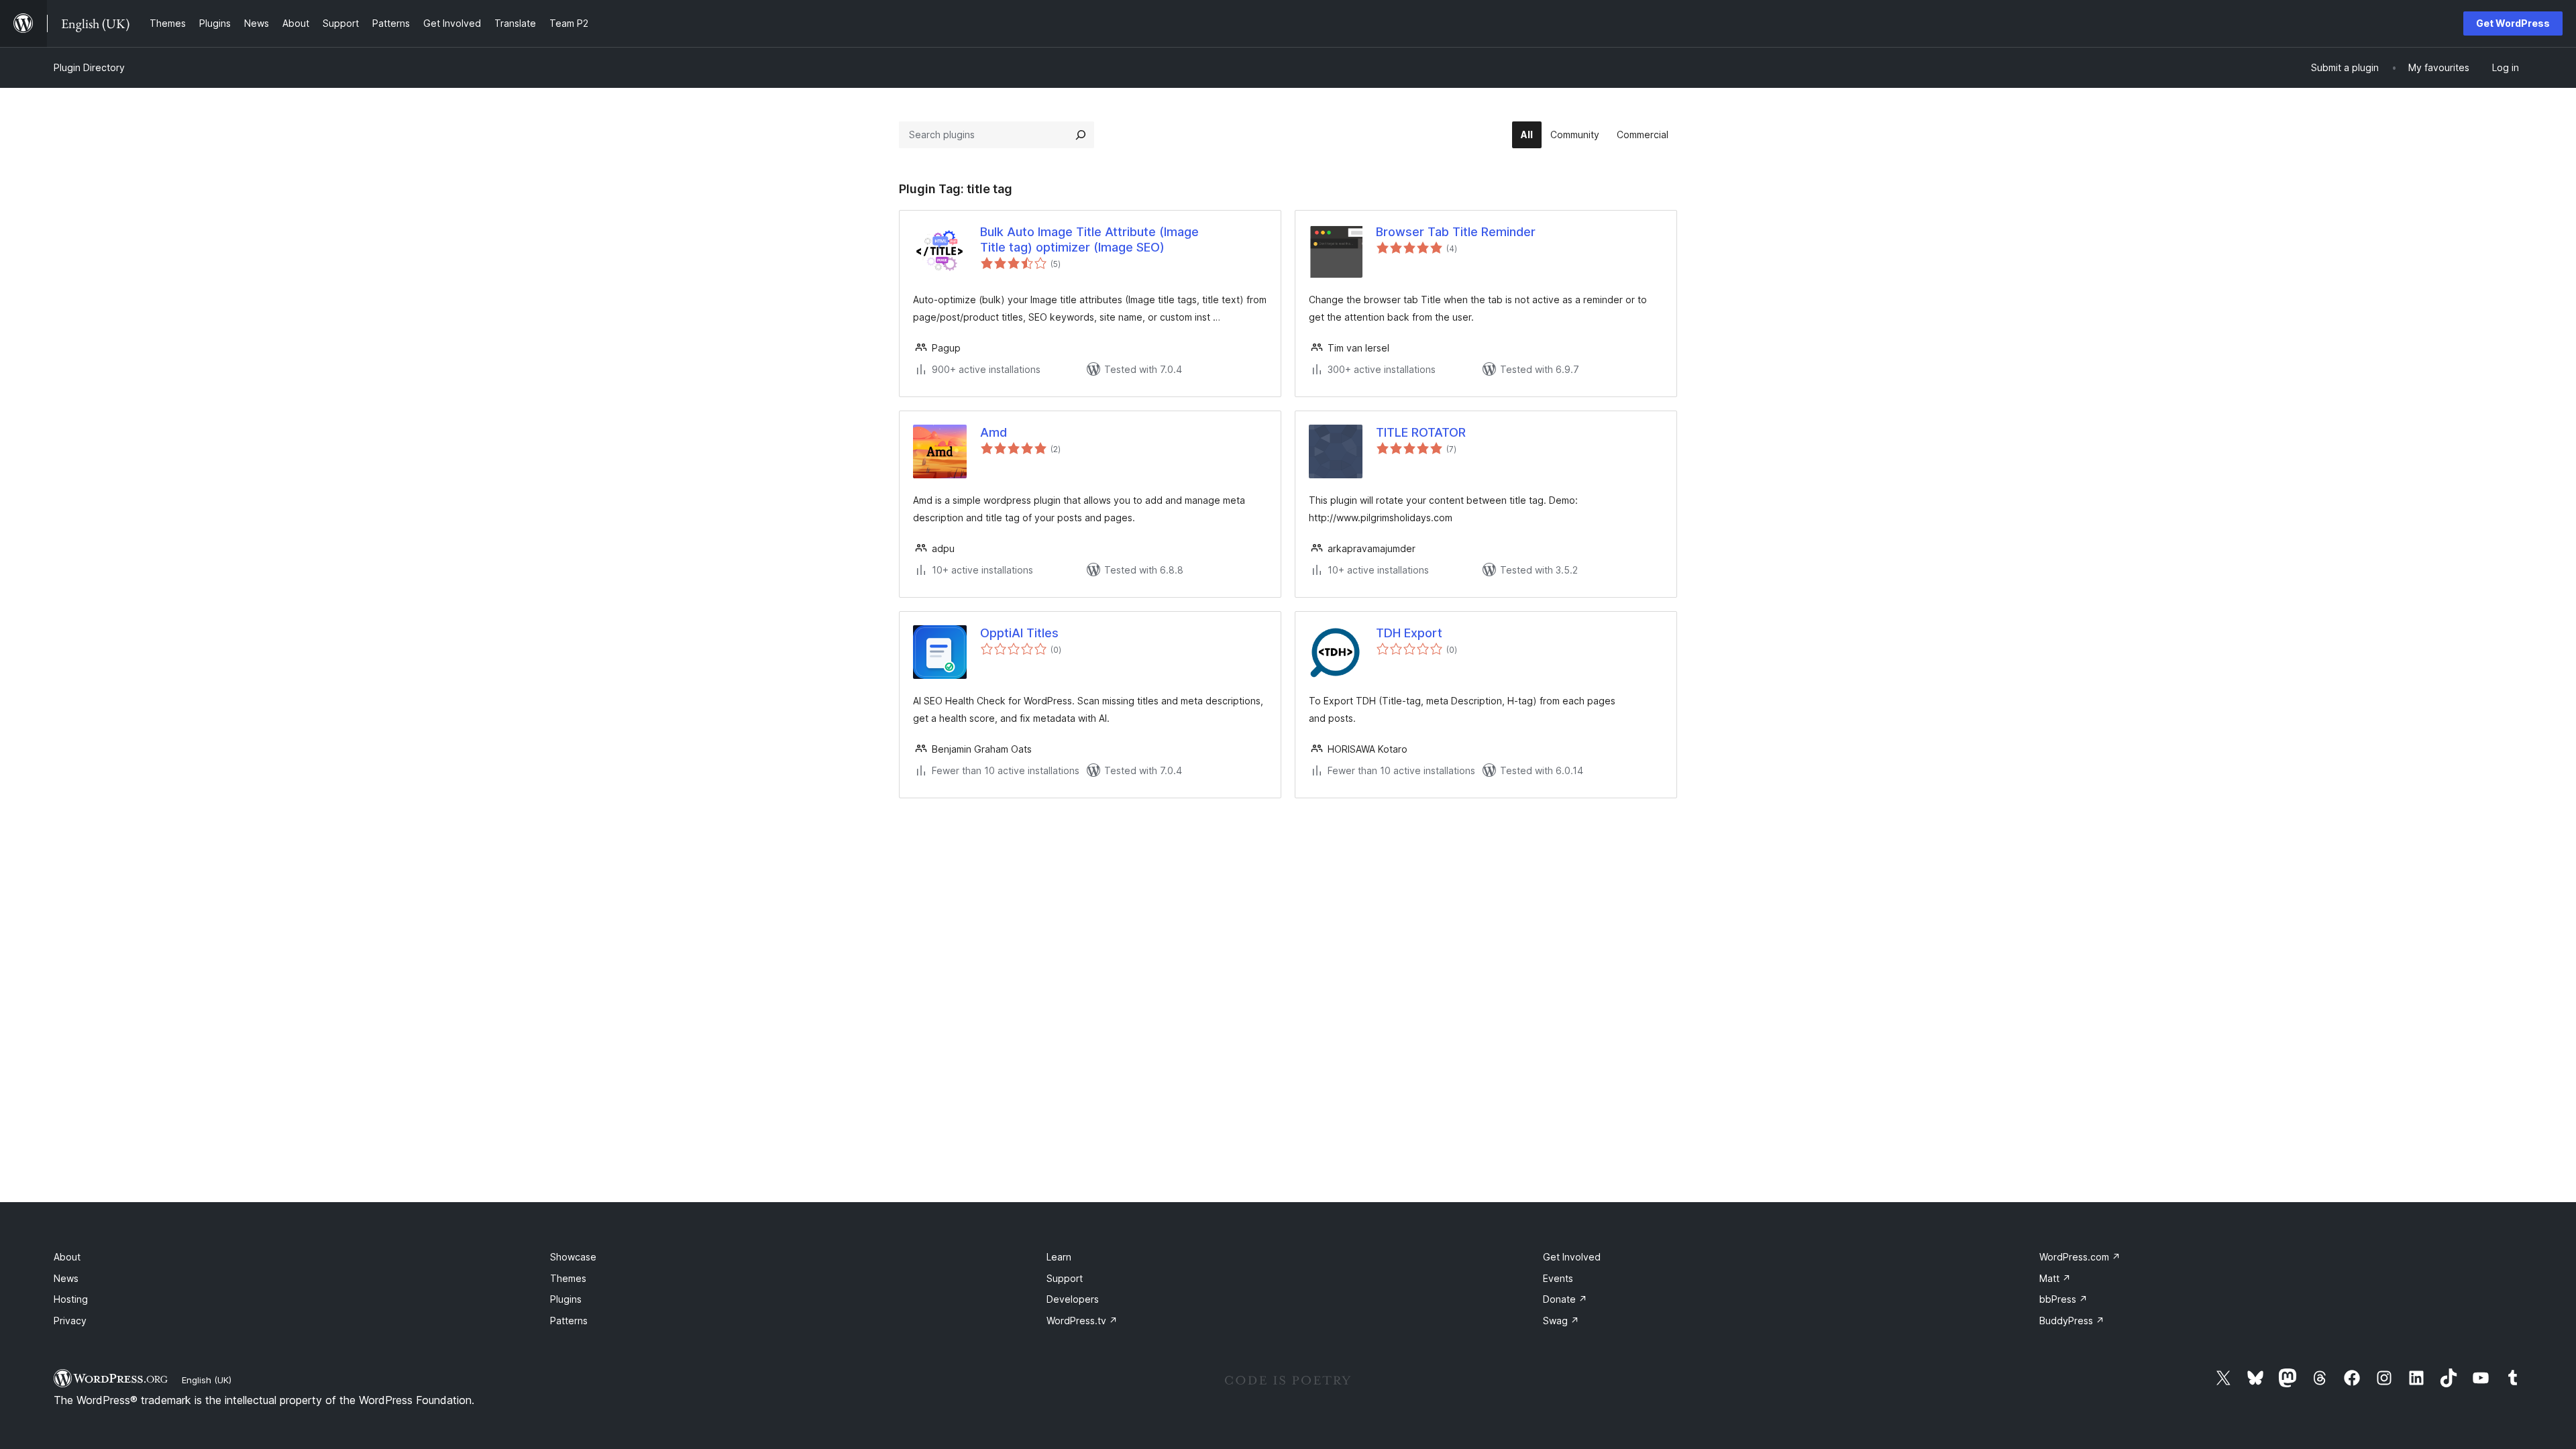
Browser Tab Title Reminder (1456, 232)
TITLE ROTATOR (1421, 432)
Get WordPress (2513, 23)
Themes (568, 1278)
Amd (994, 432)
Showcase (573, 1257)
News (66, 1278)
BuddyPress (2072, 1321)
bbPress (2063, 1299)
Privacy (70, 1321)
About (67, 1257)
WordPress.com (2080, 1257)
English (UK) (207, 1380)
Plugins (566, 1299)
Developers (1073, 1299)
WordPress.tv (1082, 1321)
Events (1558, 1278)
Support (1065, 1278)
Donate (1565, 1299)
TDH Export (1409, 633)
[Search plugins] (1081, 135)
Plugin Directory (89, 67)
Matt (2055, 1278)
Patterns (569, 1321)
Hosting (71, 1299)
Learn (1059, 1257)
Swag (1561, 1321)
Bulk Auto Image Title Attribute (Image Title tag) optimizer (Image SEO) (1089, 239)
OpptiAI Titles (1019, 633)
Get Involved (1572, 1257)
